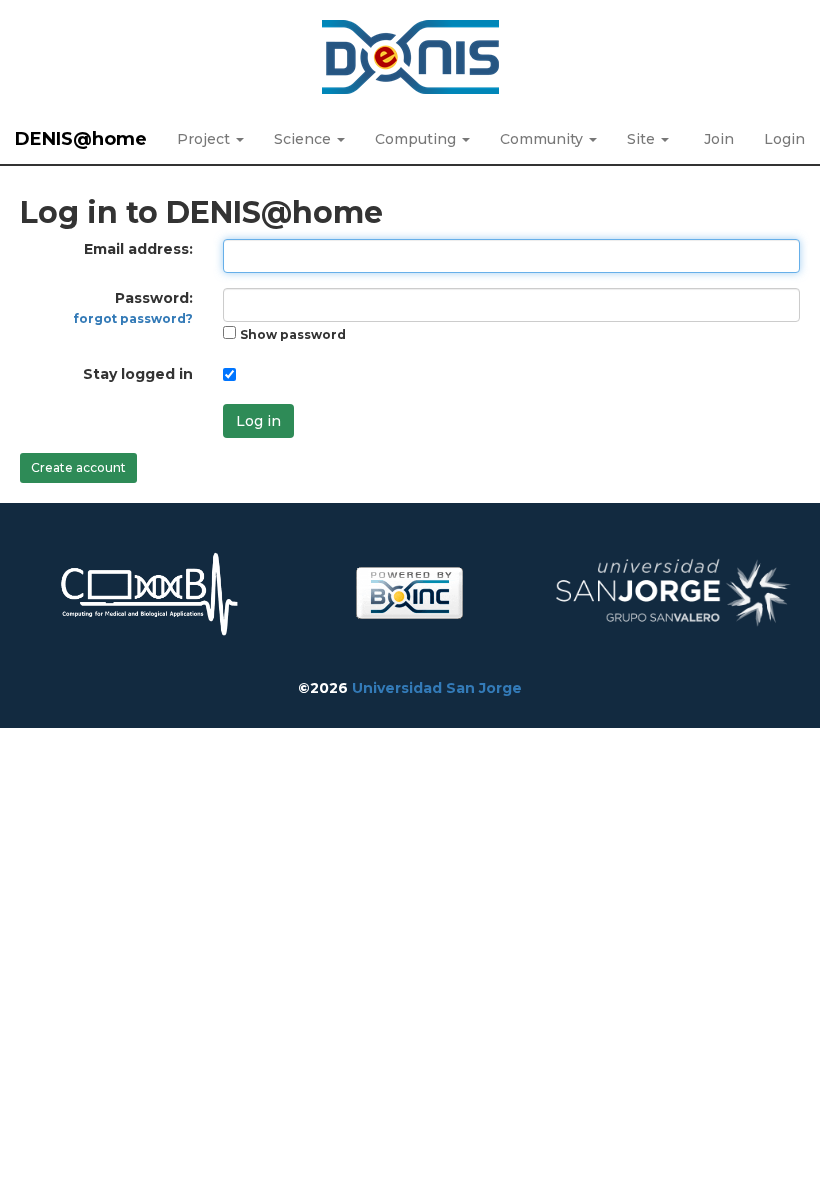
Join (719, 139)
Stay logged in (138, 374)
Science (304, 139)
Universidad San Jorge (437, 688)
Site (643, 139)
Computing (417, 139)
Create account (78, 467)
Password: (133, 307)
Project (205, 139)
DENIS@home (81, 139)
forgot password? (133, 318)
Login (784, 139)
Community (543, 139)
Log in (258, 421)
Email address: (138, 249)
